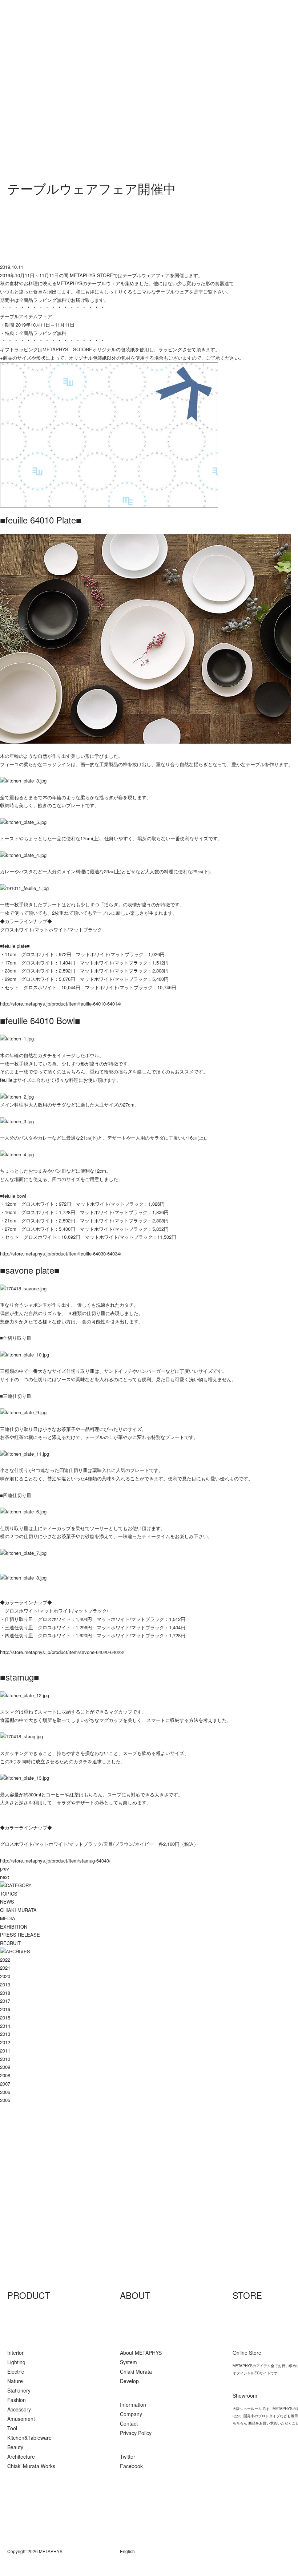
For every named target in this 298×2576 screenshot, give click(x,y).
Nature (15, 2381)
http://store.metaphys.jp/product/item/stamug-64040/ (55, 1861)
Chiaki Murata (136, 2371)
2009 (5, 2067)
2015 (5, 2017)
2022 (5, 1960)
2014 (5, 2026)
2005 (5, 2100)
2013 (5, 2034)
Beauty (15, 2447)
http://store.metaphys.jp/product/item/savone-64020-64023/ (62, 1652)
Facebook (131, 2466)
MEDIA (8, 1918)
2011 (5, 2051)
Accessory (19, 2409)
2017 (5, 2001)
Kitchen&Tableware (29, 2438)
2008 (5, 2075)
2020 (5, 1976)
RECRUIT (10, 1943)
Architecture (21, 2456)
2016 (5, 2009)
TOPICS (9, 1894)
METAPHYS (44, 2212)
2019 (5, 1984)
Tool (12, 2428)
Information (133, 2405)
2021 (5, 1968)
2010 (5, 2059)
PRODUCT (29, 2295)
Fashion (17, 2400)
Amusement (21, 2419)
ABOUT (135, 2295)
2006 (5, 2092)
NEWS (7, 1902)
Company (131, 2414)
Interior (15, 2353)
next (5, 1877)
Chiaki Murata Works (31, 2466)
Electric (16, 2371)
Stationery (19, 2390)
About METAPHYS (141, 2353)
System (128, 2362)
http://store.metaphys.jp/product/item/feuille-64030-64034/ (61, 1253)
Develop (129, 2381)
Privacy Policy (136, 2433)
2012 (5, 2042)
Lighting (16, 2362)
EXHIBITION (14, 1927)
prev (5, 1869)
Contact (129, 2423)
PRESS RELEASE (20, 1935)
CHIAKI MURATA (18, 1910)
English (127, 2551)
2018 (5, 1993)
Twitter (128, 2456)
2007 (5, 2084)
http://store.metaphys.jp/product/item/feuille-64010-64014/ (61, 1004)
